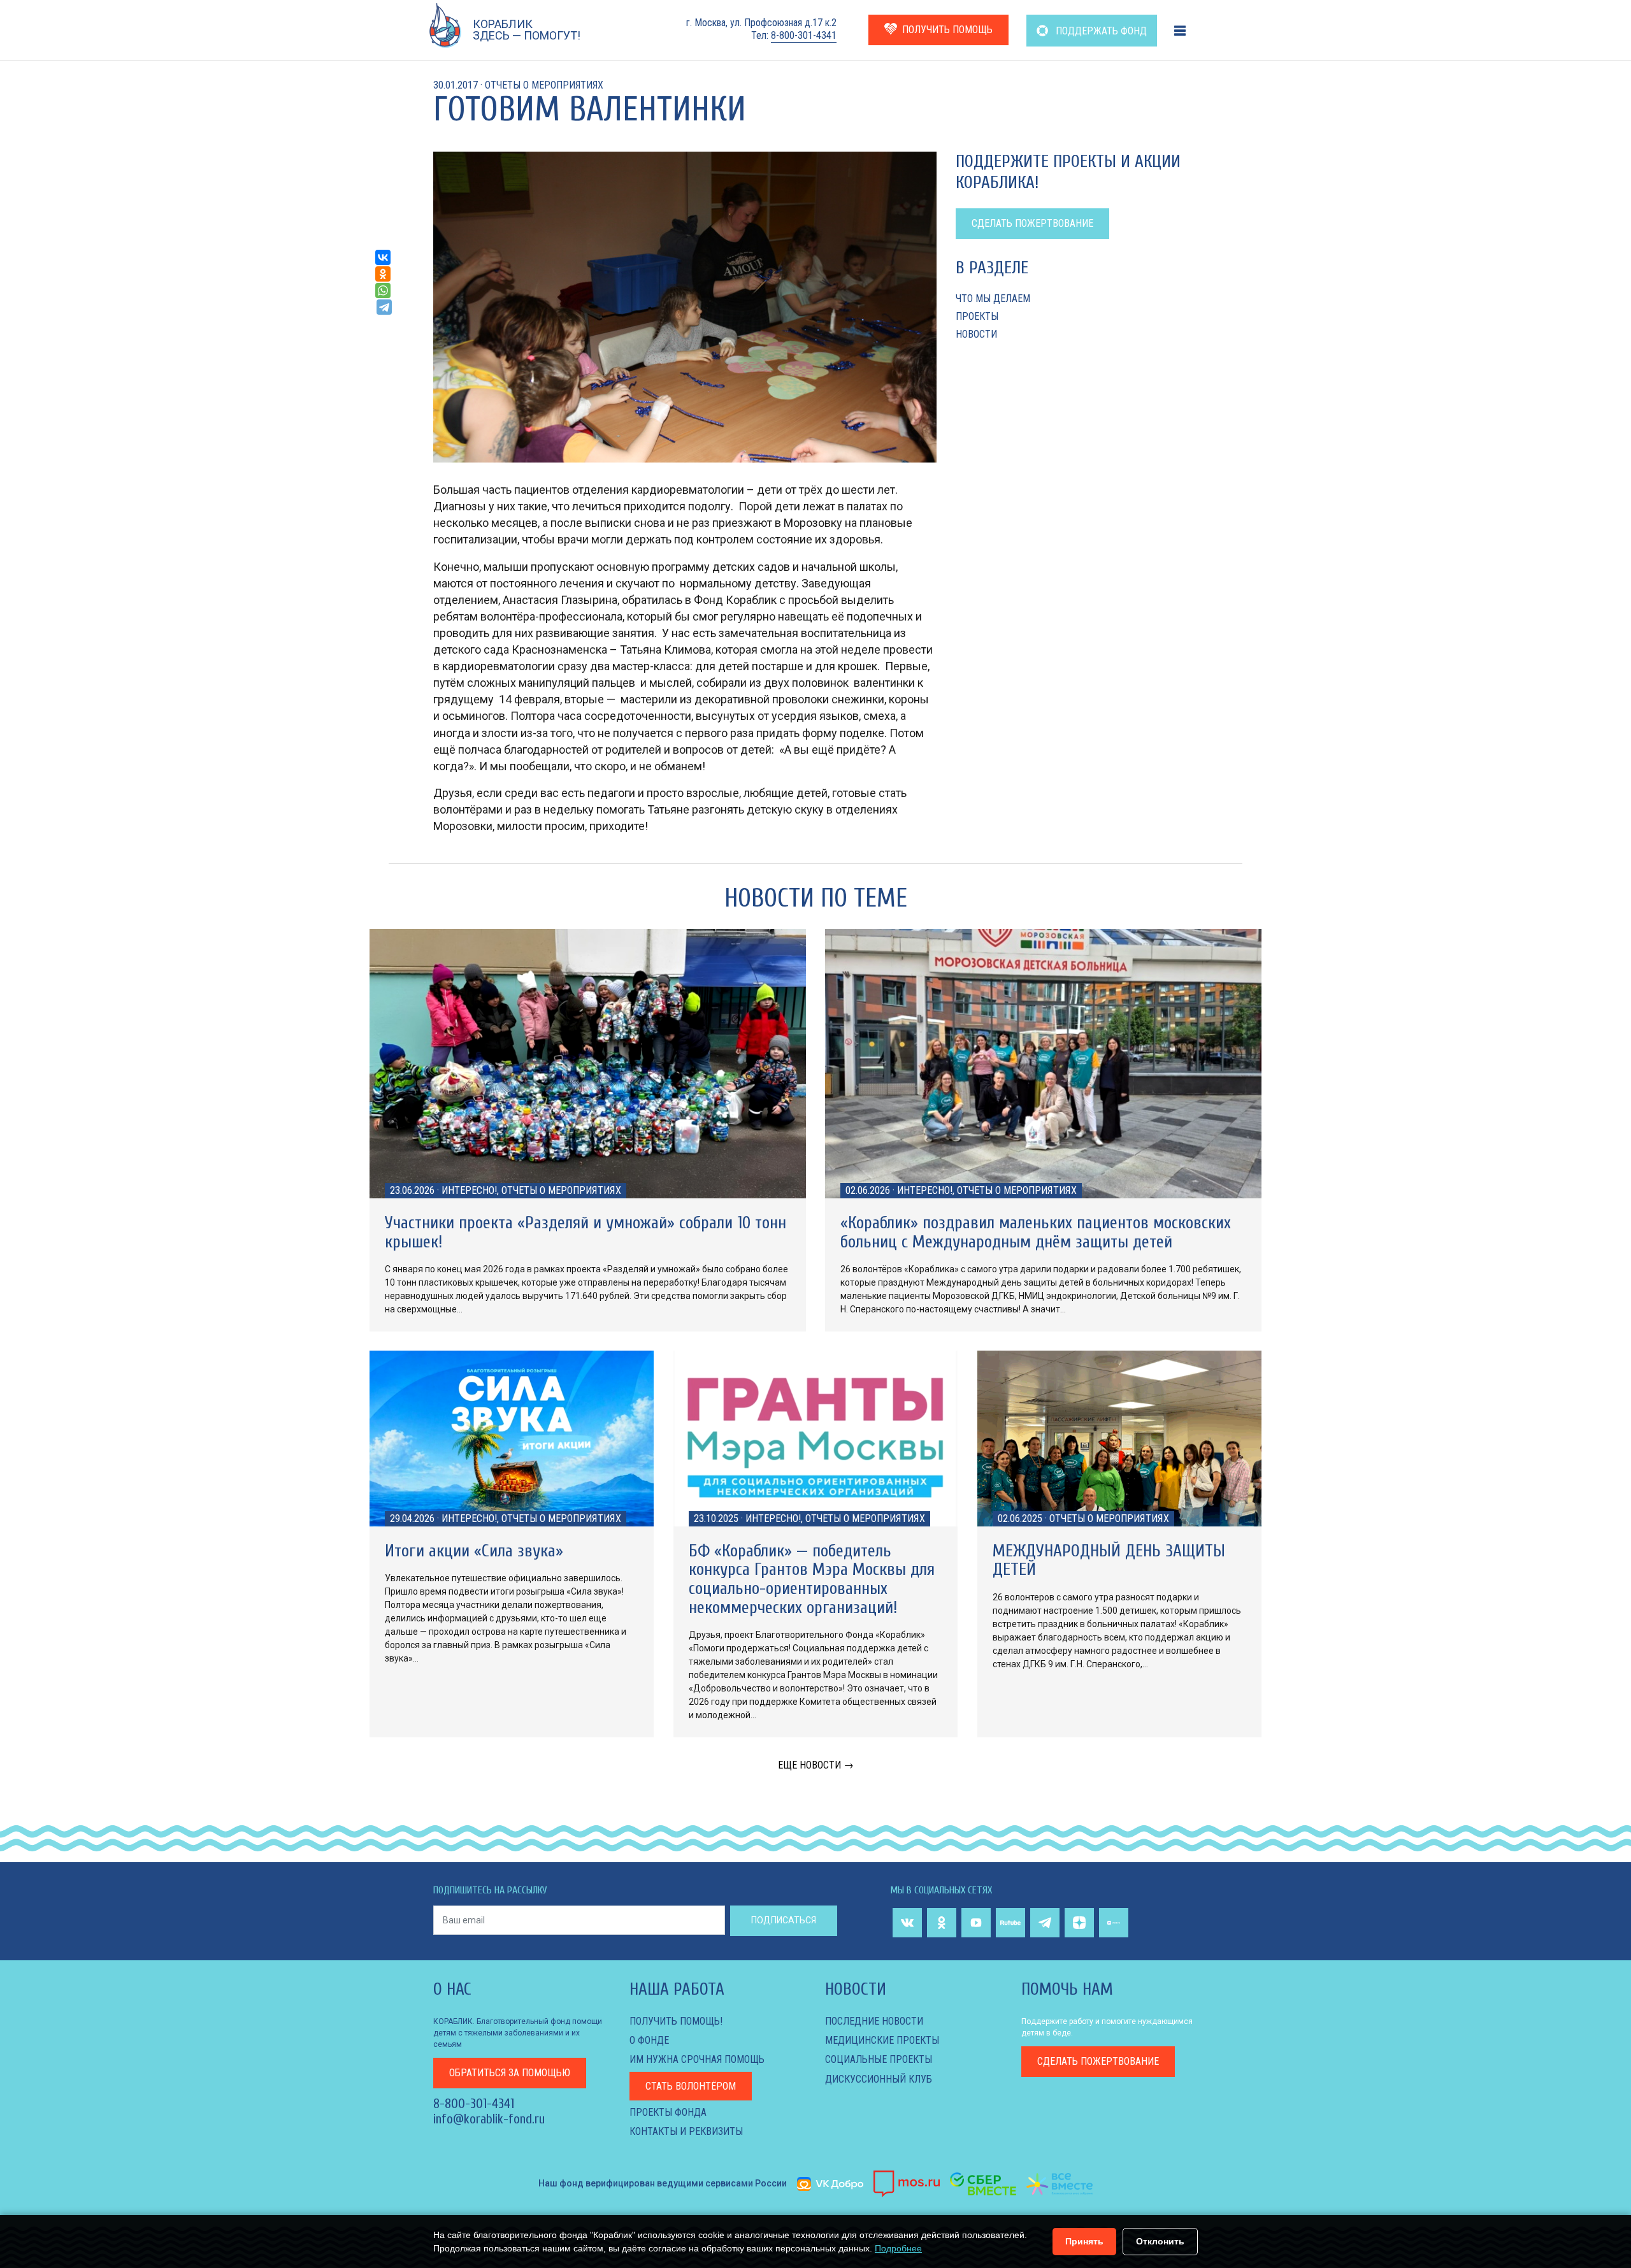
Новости (976, 334)
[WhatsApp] (383, 291)
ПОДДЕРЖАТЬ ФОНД (1100, 31)
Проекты (977, 316)
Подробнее (898, 2248)
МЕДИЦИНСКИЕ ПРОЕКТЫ (882, 2040)
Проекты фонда (668, 2112)
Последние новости (874, 2021)
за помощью (510, 2073)
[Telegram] (384, 307)
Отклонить (1160, 2241)
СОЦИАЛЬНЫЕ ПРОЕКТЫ (879, 2059)
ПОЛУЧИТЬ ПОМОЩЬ (947, 30)
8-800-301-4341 (804, 35)
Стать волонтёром (691, 2086)
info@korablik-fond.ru (489, 2119)
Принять (1084, 2241)
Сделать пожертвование (1032, 223)
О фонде (649, 2040)
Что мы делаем (993, 298)
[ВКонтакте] (383, 257)
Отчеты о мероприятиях (544, 85)
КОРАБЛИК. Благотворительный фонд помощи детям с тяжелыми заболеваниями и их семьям (518, 2033)
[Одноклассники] (383, 274)
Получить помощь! (676, 2021)
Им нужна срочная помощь (697, 2059)
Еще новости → (816, 1765)
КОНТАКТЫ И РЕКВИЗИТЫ (686, 2131)
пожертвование (1098, 2061)
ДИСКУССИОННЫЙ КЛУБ (879, 2079)
